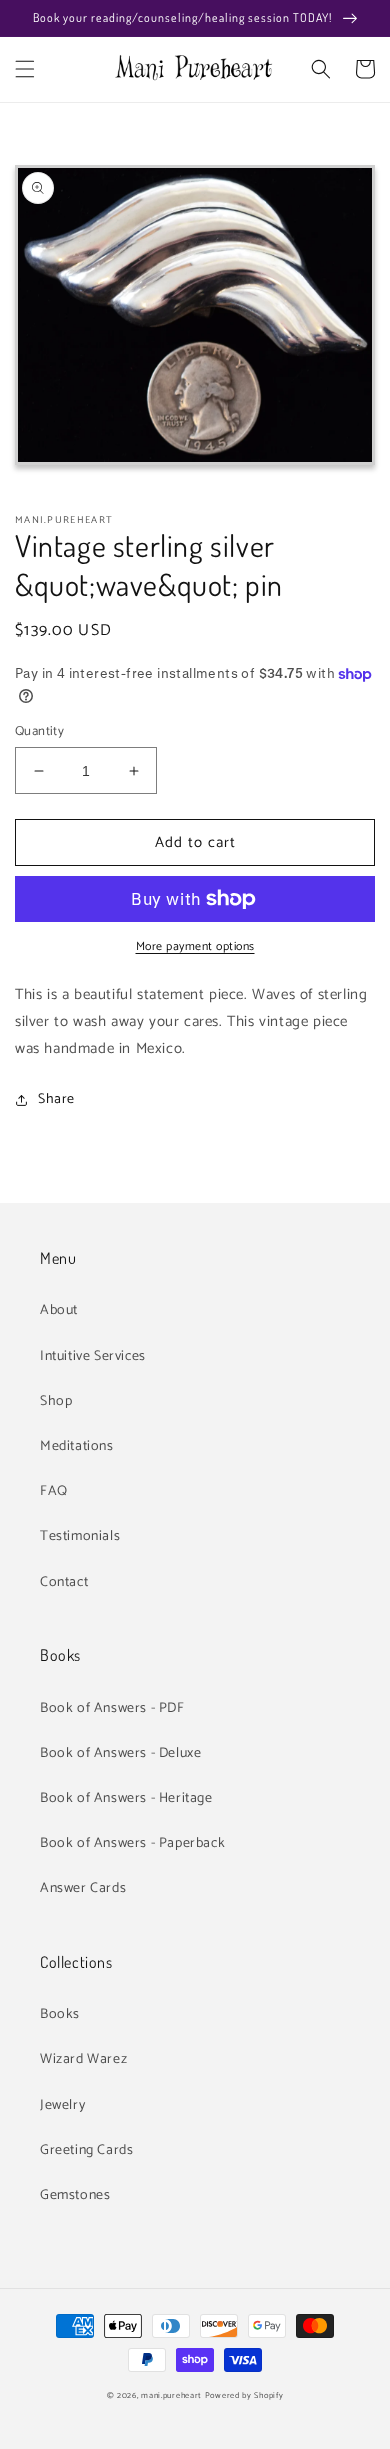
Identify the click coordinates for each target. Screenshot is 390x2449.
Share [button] (56, 1099)
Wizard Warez (83, 2059)
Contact (64, 1582)
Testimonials (80, 1536)
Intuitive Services (93, 1356)
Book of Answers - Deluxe (120, 1753)
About (59, 1310)
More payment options (195, 947)
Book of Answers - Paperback (132, 1843)
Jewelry (62, 2105)
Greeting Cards (86, 2150)
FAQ (54, 1491)
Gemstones (75, 2195)
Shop (56, 1401)
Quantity (39, 732)
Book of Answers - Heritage (126, 1798)
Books (60, 2014)
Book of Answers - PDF (112, 1708)
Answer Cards (83, 1888)
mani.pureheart (171, 2395)
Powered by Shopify (244, 2395)
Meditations (77, 1446)
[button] (25, 69)
